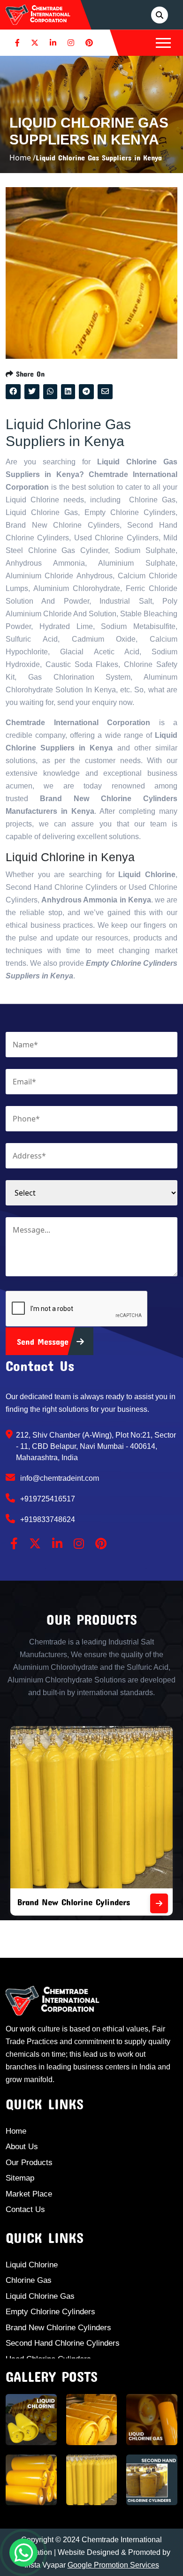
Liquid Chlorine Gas (40, 2296)
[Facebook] (17, 43)
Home (16, 2131)
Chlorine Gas (29, 2280)
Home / (23, 158)
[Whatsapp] (23, 2553)
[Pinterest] (89, 43)
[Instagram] (71, 43)
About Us (22, 2147)
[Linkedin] (53, 43)
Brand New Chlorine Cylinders (74, 1902)
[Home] (38, 14)
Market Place (29, 2194)
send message (44, 1341)
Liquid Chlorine (32, 2265)
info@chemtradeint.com (59, 1478)
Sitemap (20, 2178)
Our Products (29, 2163)
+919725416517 (47, 1499)
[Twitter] (35, 43)
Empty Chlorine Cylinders (50, 2312)
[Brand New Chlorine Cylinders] (159, 1903)
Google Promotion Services (113, 2565)
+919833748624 (47, 1519)
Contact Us (25, 2209)
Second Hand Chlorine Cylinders (63, 2343)
